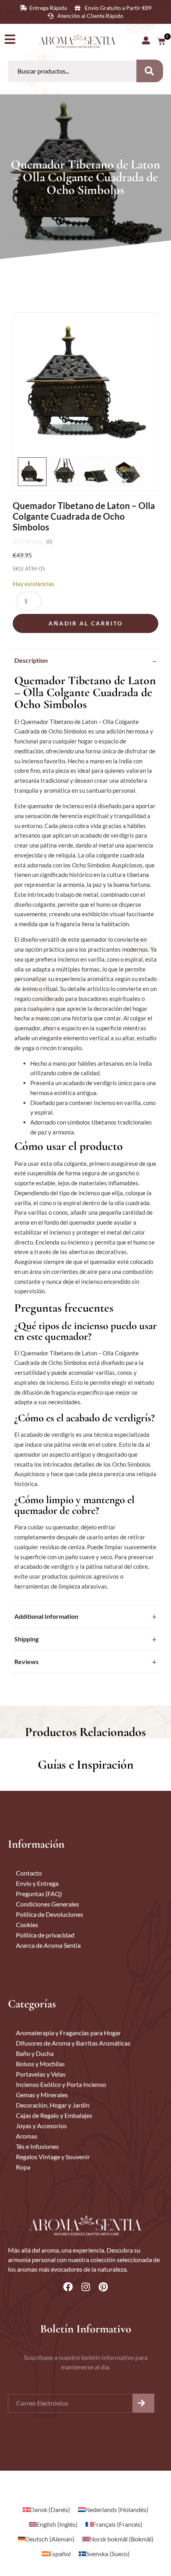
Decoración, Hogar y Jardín (53, 2105)
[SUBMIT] (143, 2403)
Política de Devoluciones (50, 1914)
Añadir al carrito (86, 623)
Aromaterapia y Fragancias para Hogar (68, 2033)
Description (31, 660)
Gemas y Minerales (42, 2095)
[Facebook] (68, 2287)
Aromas (27, 2136)
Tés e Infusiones (37, 2146)
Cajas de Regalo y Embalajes (54, 2115)
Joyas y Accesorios (41, 2126)
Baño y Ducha (35, 2053)
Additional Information (46, 1616)
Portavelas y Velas (41, 2074)
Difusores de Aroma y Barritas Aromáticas (73, 2043)
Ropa (23, 2167)
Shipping (26, 1639)
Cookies (27, 1925)
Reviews (26, 1662)
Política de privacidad (45, 1935)
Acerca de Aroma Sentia (48, 1945)
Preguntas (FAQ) (39, 1894)
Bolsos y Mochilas (40, 2064)
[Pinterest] (103, 2287)
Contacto (29, 1873)
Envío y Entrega (37, 1883)
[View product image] (32, 472)
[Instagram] (85, 2287)
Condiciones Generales (48, 1904)
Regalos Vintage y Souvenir (53, 2157)
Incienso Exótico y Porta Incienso (61, 2084)
